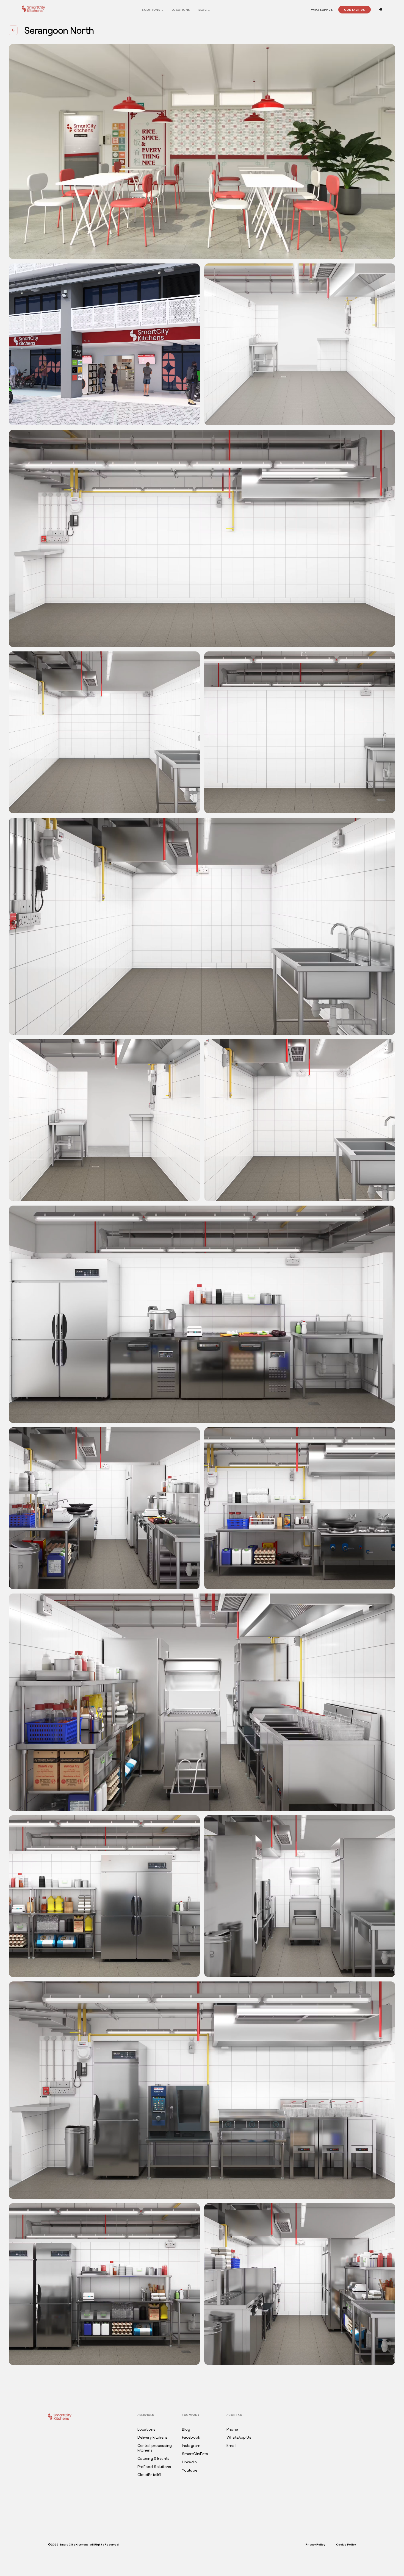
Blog (203, 10)
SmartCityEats (195, 2454)
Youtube (190, 2470)
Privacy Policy (315, 2544)
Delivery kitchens (153, 2437)
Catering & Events (153, 2458)
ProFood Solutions (154, 2467)
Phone (232, 2429)
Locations (181, 10)
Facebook (191, 2437)
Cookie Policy (346, 2544)
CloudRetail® (150, 2475)
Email (231, 2445)
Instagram (191, 2445)
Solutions (151, 10)
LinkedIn (189, 2462)
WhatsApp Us (322, 10)
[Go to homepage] (33, 9)
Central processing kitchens (155, 2448)
